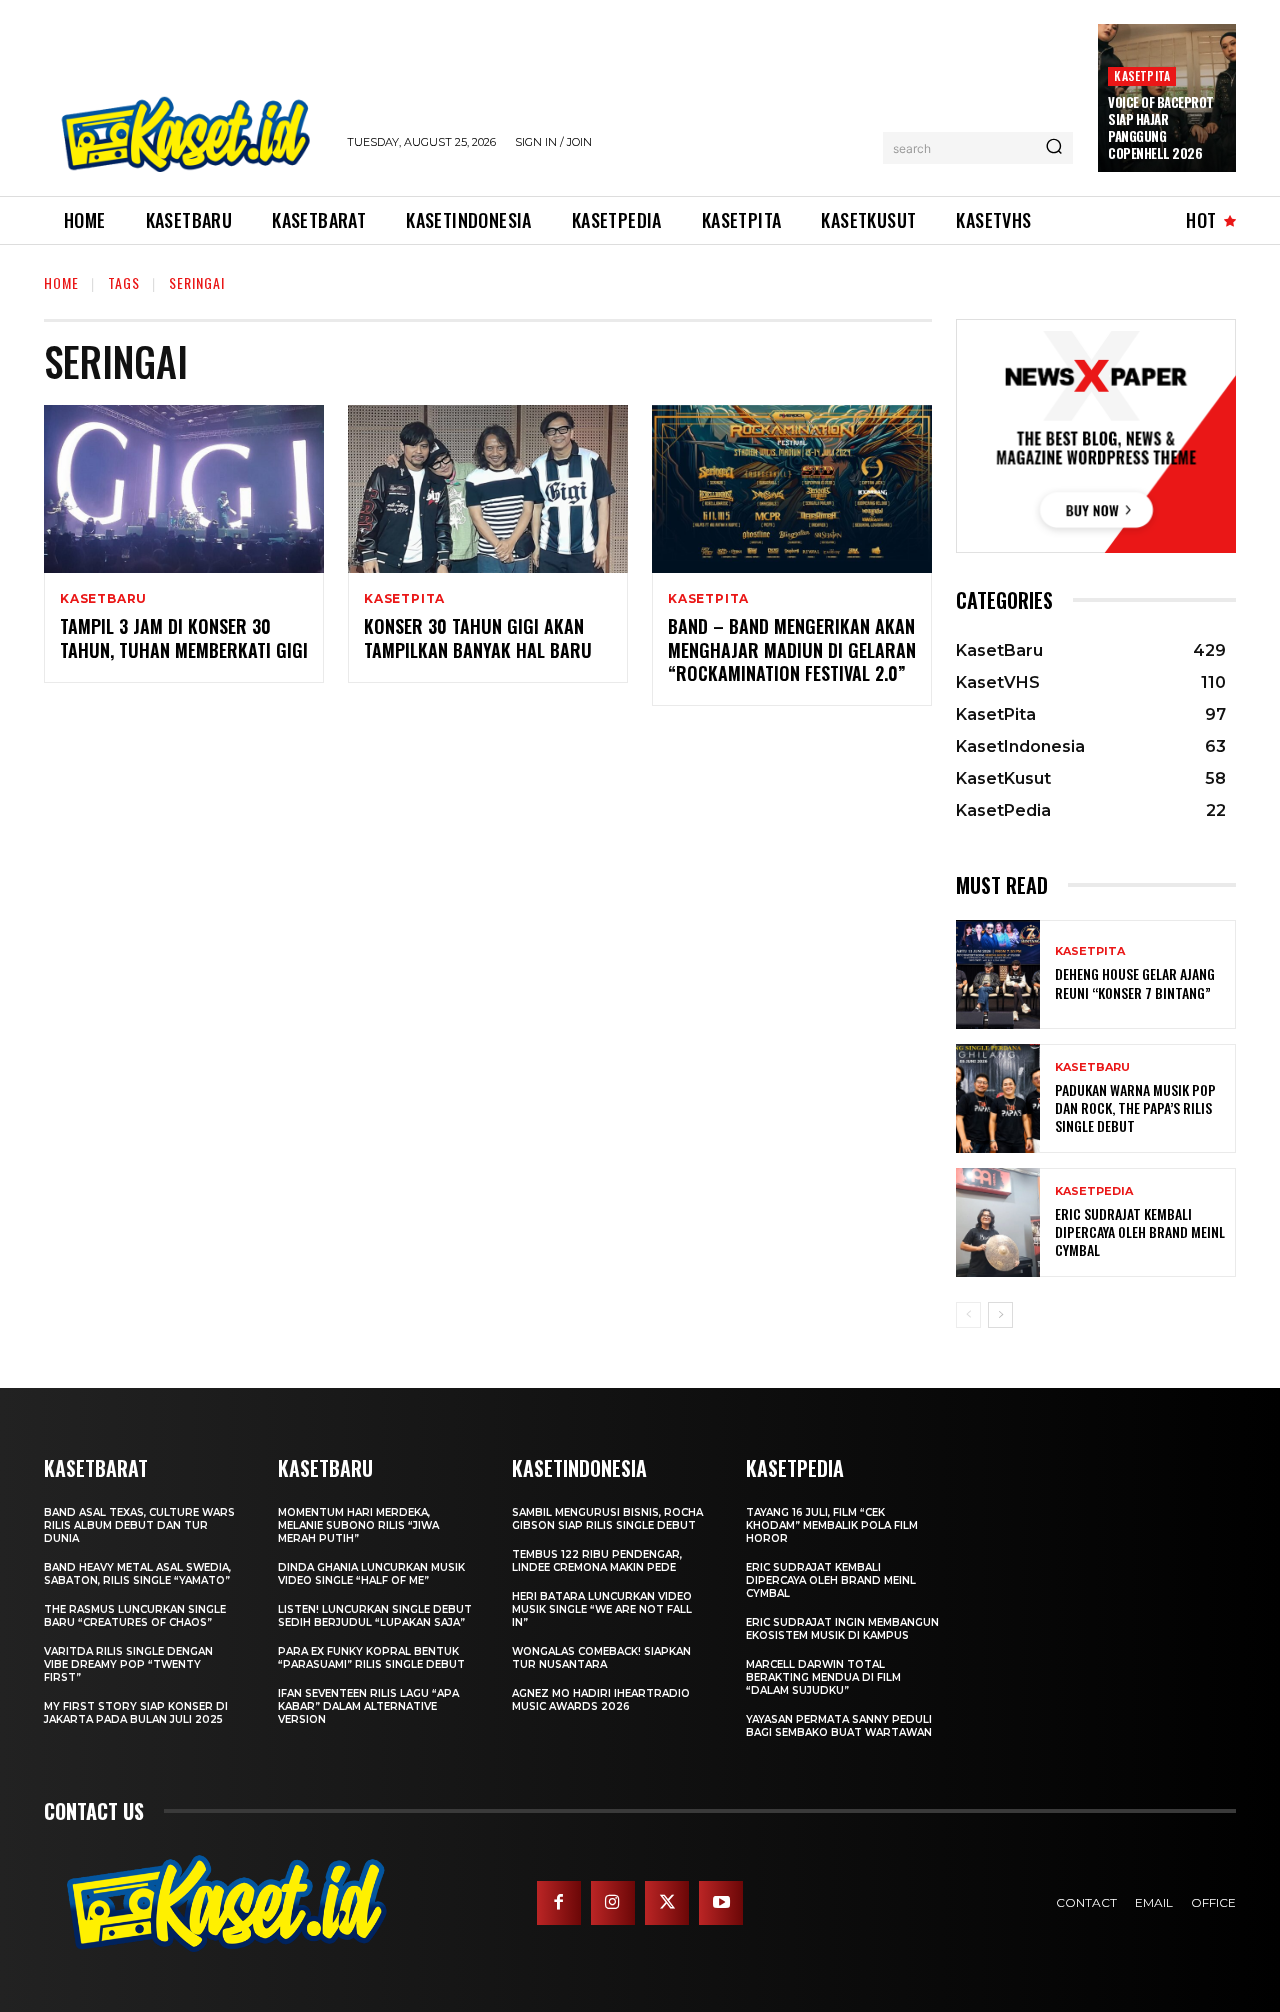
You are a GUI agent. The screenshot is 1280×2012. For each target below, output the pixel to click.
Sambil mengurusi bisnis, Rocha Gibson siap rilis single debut (607, 1519)
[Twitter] (667, 1903)
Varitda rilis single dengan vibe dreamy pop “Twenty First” (128, 1664)
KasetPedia (1094, 1191)
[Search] (1054, 148)
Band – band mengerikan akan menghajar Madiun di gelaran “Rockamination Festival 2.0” (792, 649)
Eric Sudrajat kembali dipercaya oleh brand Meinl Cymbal (1140, 1231)
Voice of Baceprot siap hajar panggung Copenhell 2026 (1161, 127)
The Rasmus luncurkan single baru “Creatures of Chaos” (135, 1616)
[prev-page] (968, 1315)
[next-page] (1000, 1315)
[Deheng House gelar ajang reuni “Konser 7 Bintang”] (998, 974)
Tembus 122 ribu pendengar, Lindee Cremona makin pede (597, 1561)
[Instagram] (613, 1903)
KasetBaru (103, 599)
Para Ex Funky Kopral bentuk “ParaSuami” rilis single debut (371, 1658)
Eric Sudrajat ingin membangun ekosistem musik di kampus (842, 1629)
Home (61, 282)
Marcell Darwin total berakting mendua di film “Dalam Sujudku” (823, 1677)
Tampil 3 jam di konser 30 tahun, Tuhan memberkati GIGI (184, 637)
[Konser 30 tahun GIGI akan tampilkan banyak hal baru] (488, 489)
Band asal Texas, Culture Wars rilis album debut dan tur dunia (139, 1525)
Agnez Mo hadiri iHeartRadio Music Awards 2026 (601, 1700)
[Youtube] (721, 1903)
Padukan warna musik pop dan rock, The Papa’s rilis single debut (1135, 1107)
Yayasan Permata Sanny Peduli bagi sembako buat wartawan (839, 1726)
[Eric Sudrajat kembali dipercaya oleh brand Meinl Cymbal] (998, 1222)
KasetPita (1142, 75)
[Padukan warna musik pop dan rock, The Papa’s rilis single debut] (998, 1098)
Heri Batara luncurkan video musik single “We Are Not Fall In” (602, 1609)
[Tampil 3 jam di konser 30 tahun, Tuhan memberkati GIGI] (184, 489)
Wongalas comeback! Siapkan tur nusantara (601, 1658)
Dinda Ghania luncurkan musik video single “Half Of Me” (371, 1574)
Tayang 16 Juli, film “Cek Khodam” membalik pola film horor (832, 1525)
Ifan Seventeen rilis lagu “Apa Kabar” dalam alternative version (368, 1706)
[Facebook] (559, 1903)
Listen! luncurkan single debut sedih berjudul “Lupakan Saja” (375, 1616)
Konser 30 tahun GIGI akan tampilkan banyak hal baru (478, 637)
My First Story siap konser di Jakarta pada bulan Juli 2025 (136, 1713)
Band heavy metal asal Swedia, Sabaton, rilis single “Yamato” (137, 1574)
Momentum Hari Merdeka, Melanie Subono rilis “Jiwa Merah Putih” (358, 1525)
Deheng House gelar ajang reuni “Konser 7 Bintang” (1135, 982)
